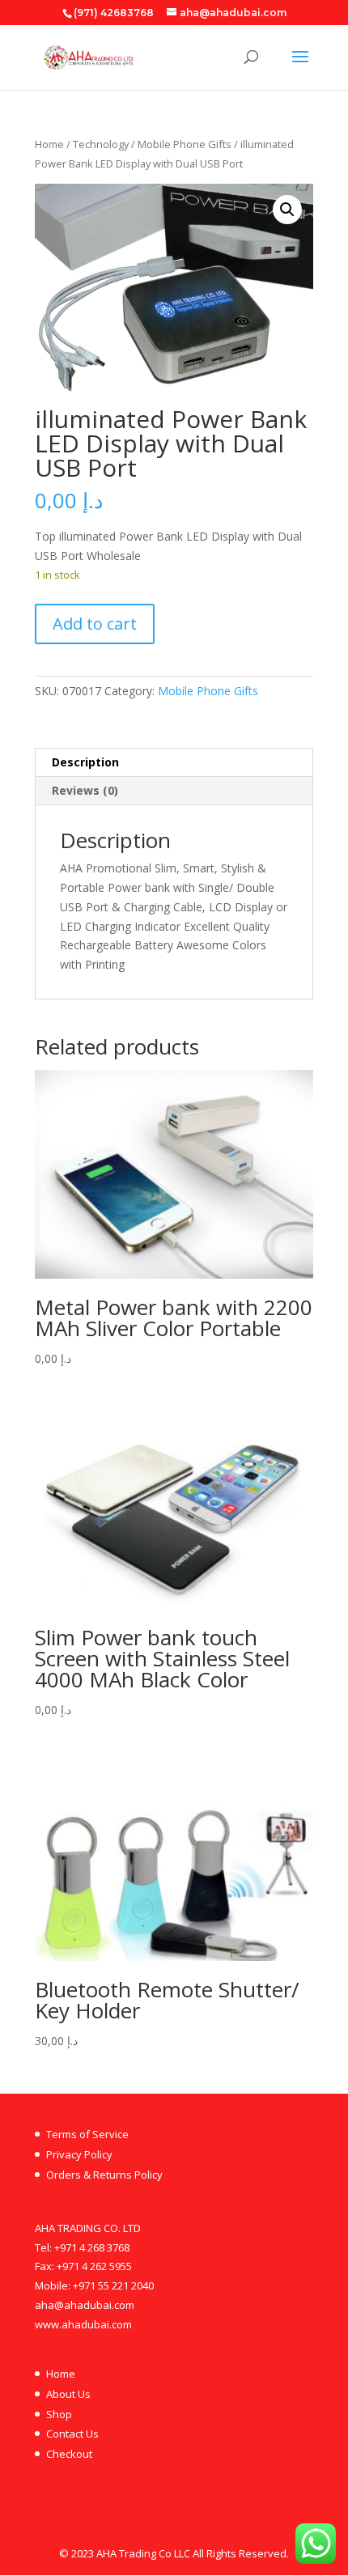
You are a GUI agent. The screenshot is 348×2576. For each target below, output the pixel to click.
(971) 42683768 (114, 13)
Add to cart (95, 624)
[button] (287, 210)
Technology (101, 144)
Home (49, 144)
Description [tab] (85, 762)
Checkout (69, 2454)
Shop (59, 2414)
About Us (68, 2394)
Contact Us (72, 2434)
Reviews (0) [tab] (85, 790)
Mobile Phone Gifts (185, 144)
